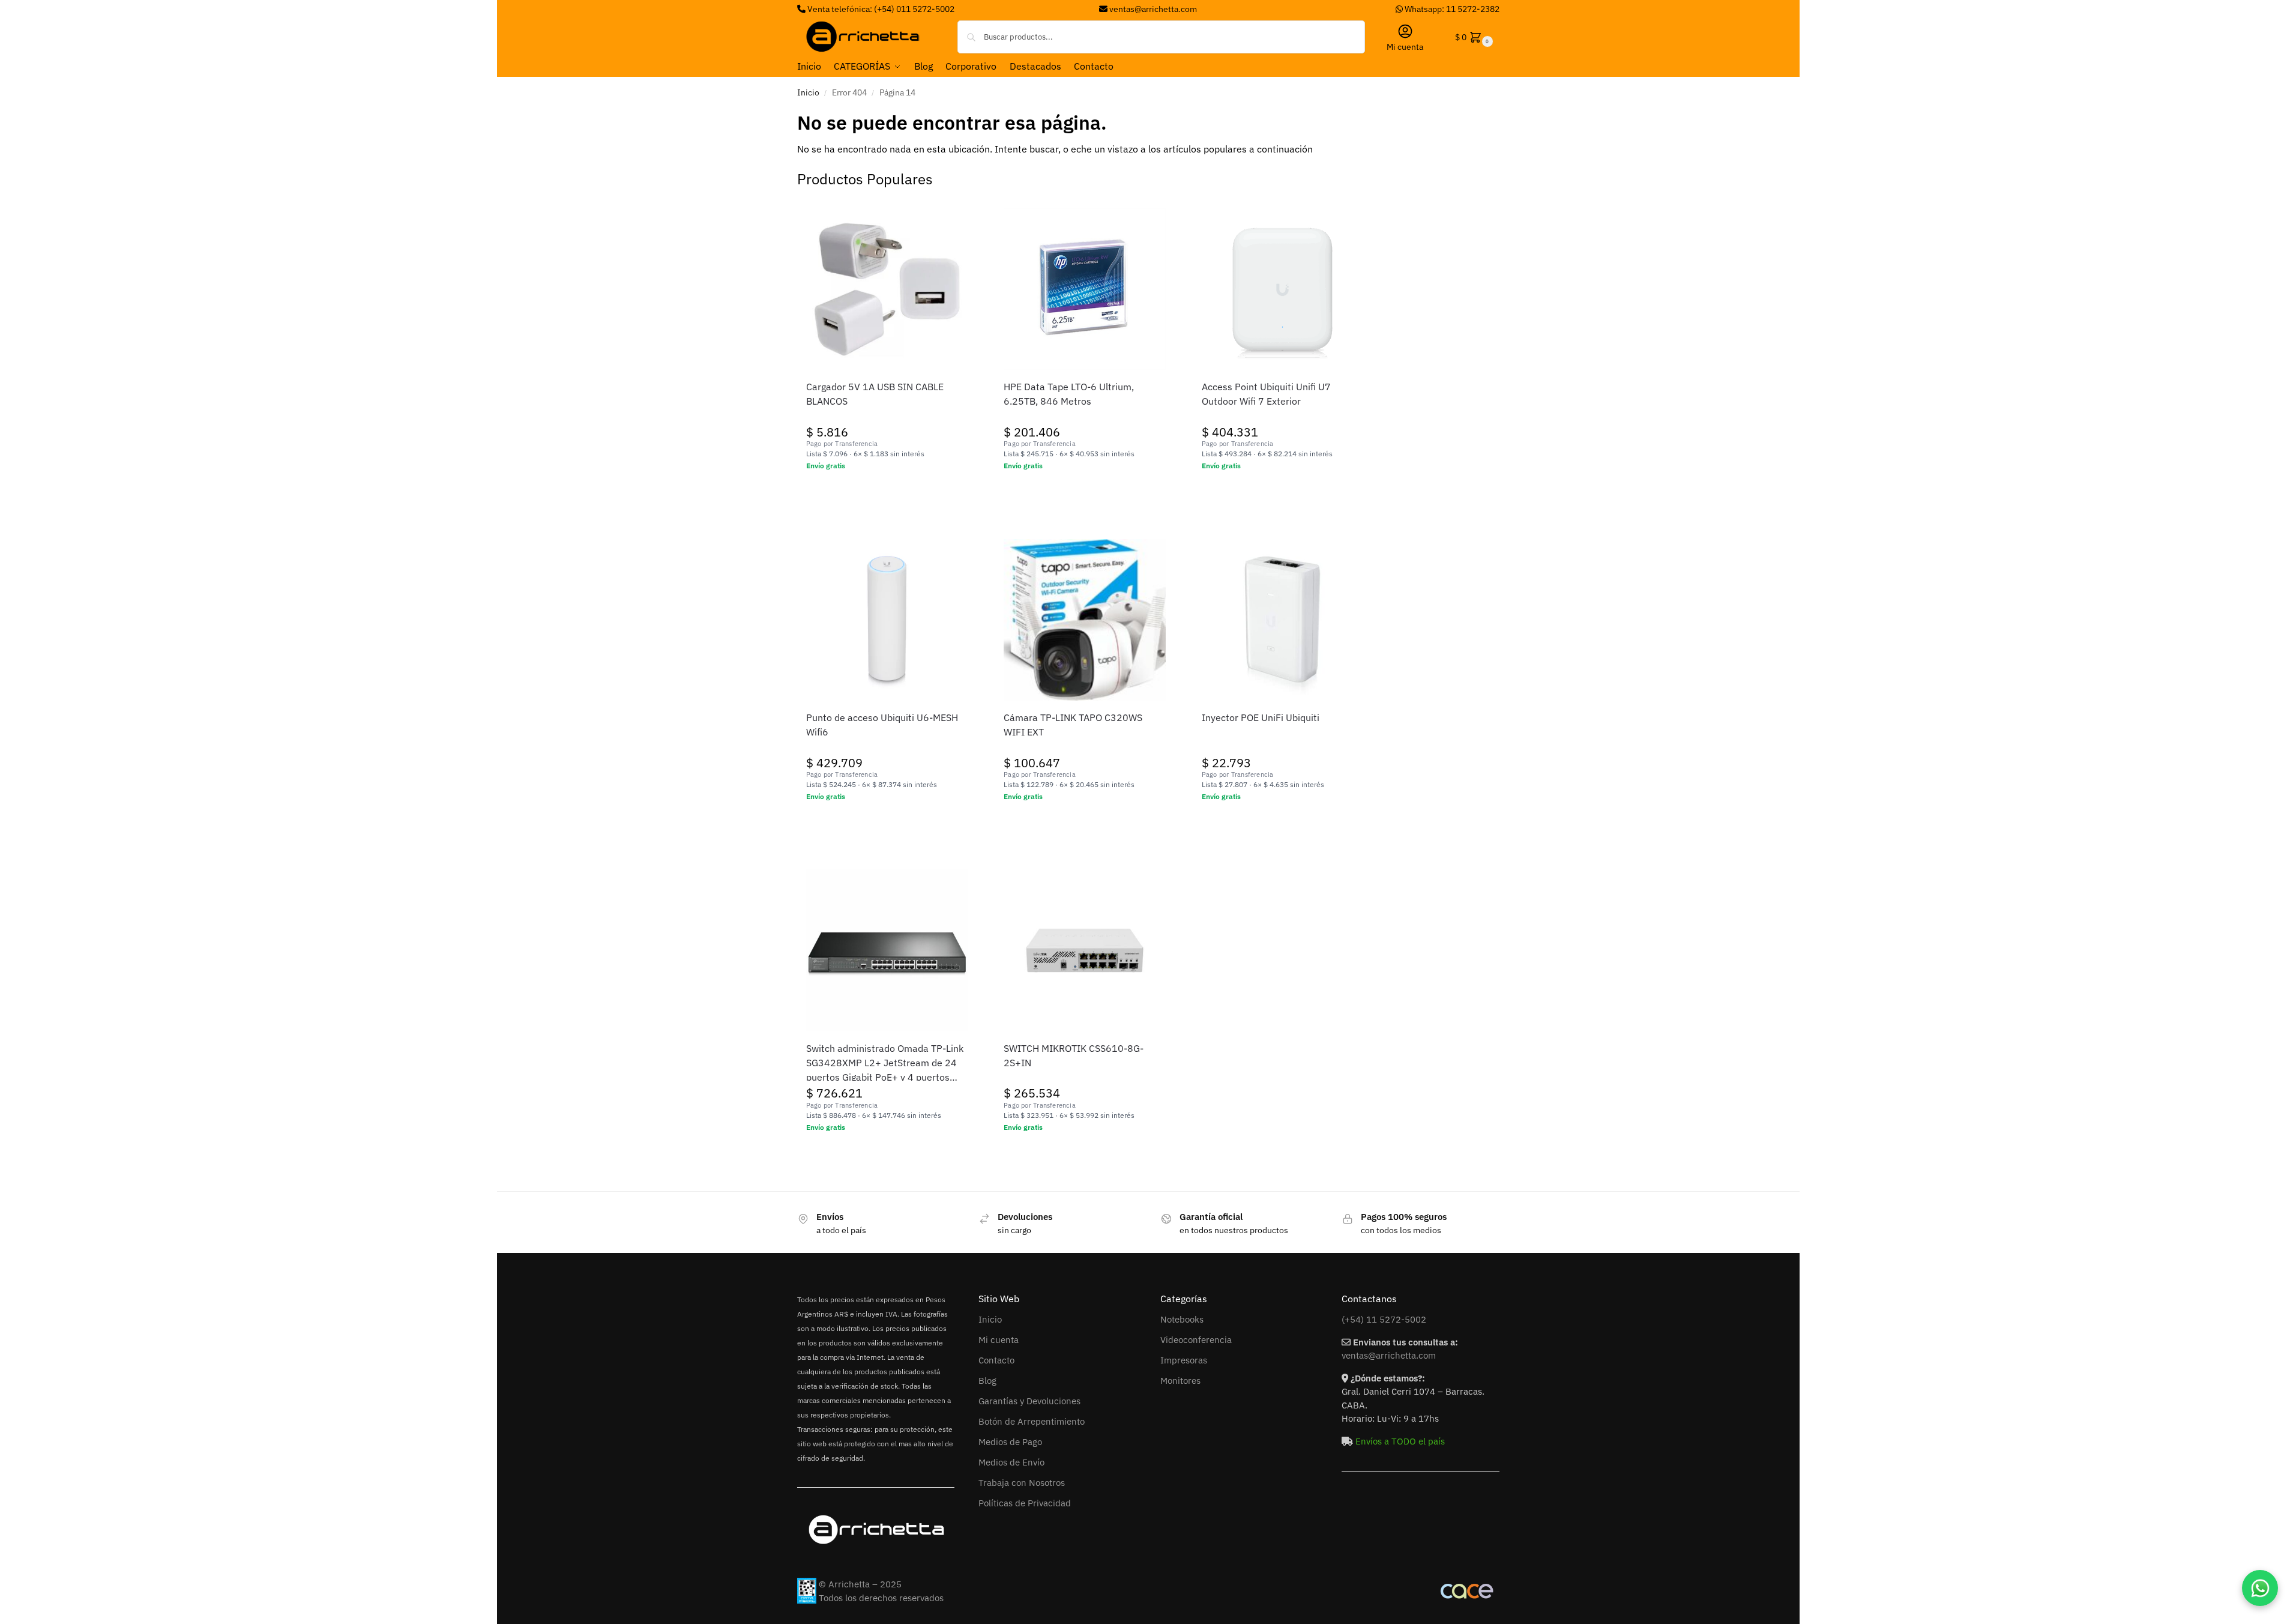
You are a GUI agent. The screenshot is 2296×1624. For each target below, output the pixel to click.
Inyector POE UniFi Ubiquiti (1261, 717)
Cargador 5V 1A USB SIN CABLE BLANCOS (875, 394)
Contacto (996, 1360)
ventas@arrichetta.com (1153, 9)
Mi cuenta (1405, 47)
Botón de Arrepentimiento (1032, 1421)
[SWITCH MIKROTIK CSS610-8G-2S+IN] (1085, 950)
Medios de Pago (1010, 1442)
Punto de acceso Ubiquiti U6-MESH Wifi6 (882, 725)
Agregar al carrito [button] (887, 492)
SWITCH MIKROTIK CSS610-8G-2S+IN (1074, 1055)
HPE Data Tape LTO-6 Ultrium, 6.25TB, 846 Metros (1069, 394)
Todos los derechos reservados (881, 1598)
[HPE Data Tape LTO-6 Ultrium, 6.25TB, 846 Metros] (1085, 289)
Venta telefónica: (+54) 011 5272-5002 (880, 9)
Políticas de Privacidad (1025, 1503)
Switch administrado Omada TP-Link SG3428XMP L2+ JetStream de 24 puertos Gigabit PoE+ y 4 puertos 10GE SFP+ (885, 1063)
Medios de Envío (1011, 1462)
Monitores (1180, 1381)
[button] (1473, 37)
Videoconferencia (1196, 1340)
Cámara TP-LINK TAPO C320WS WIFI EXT (1073, 725)
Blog (987, 1381)
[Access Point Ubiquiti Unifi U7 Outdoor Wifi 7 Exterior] (1283, 289)
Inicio (808, 92)
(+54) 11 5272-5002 (1384, 1319)
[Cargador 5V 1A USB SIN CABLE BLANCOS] (887, 289)
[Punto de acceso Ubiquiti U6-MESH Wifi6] (887, 620)
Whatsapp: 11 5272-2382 (1451, 9)
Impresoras (1184, 1360)
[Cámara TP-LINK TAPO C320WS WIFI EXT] (1085, 620)
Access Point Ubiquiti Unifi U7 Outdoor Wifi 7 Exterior (1266, 394)
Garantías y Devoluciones (1029, 1401)
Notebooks (1182, 1319)
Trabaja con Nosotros (1022, 1483)
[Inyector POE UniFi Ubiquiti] (1283, 620)
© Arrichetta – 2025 (860, 1584)
